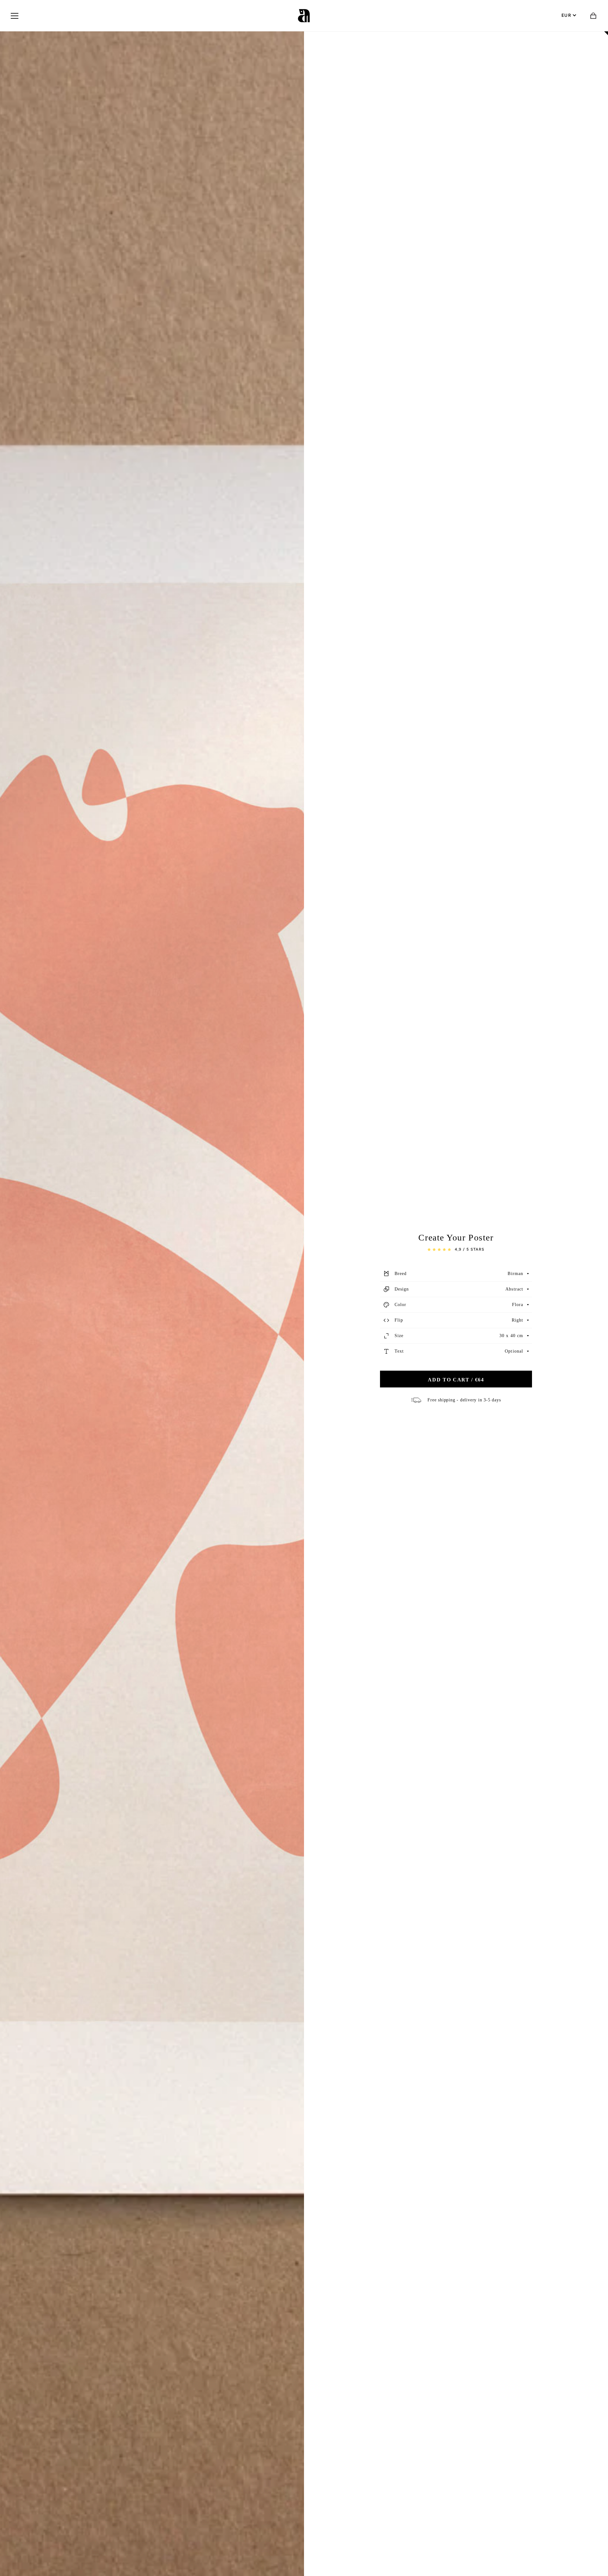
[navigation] (15, 16)
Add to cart (456, 1380)
